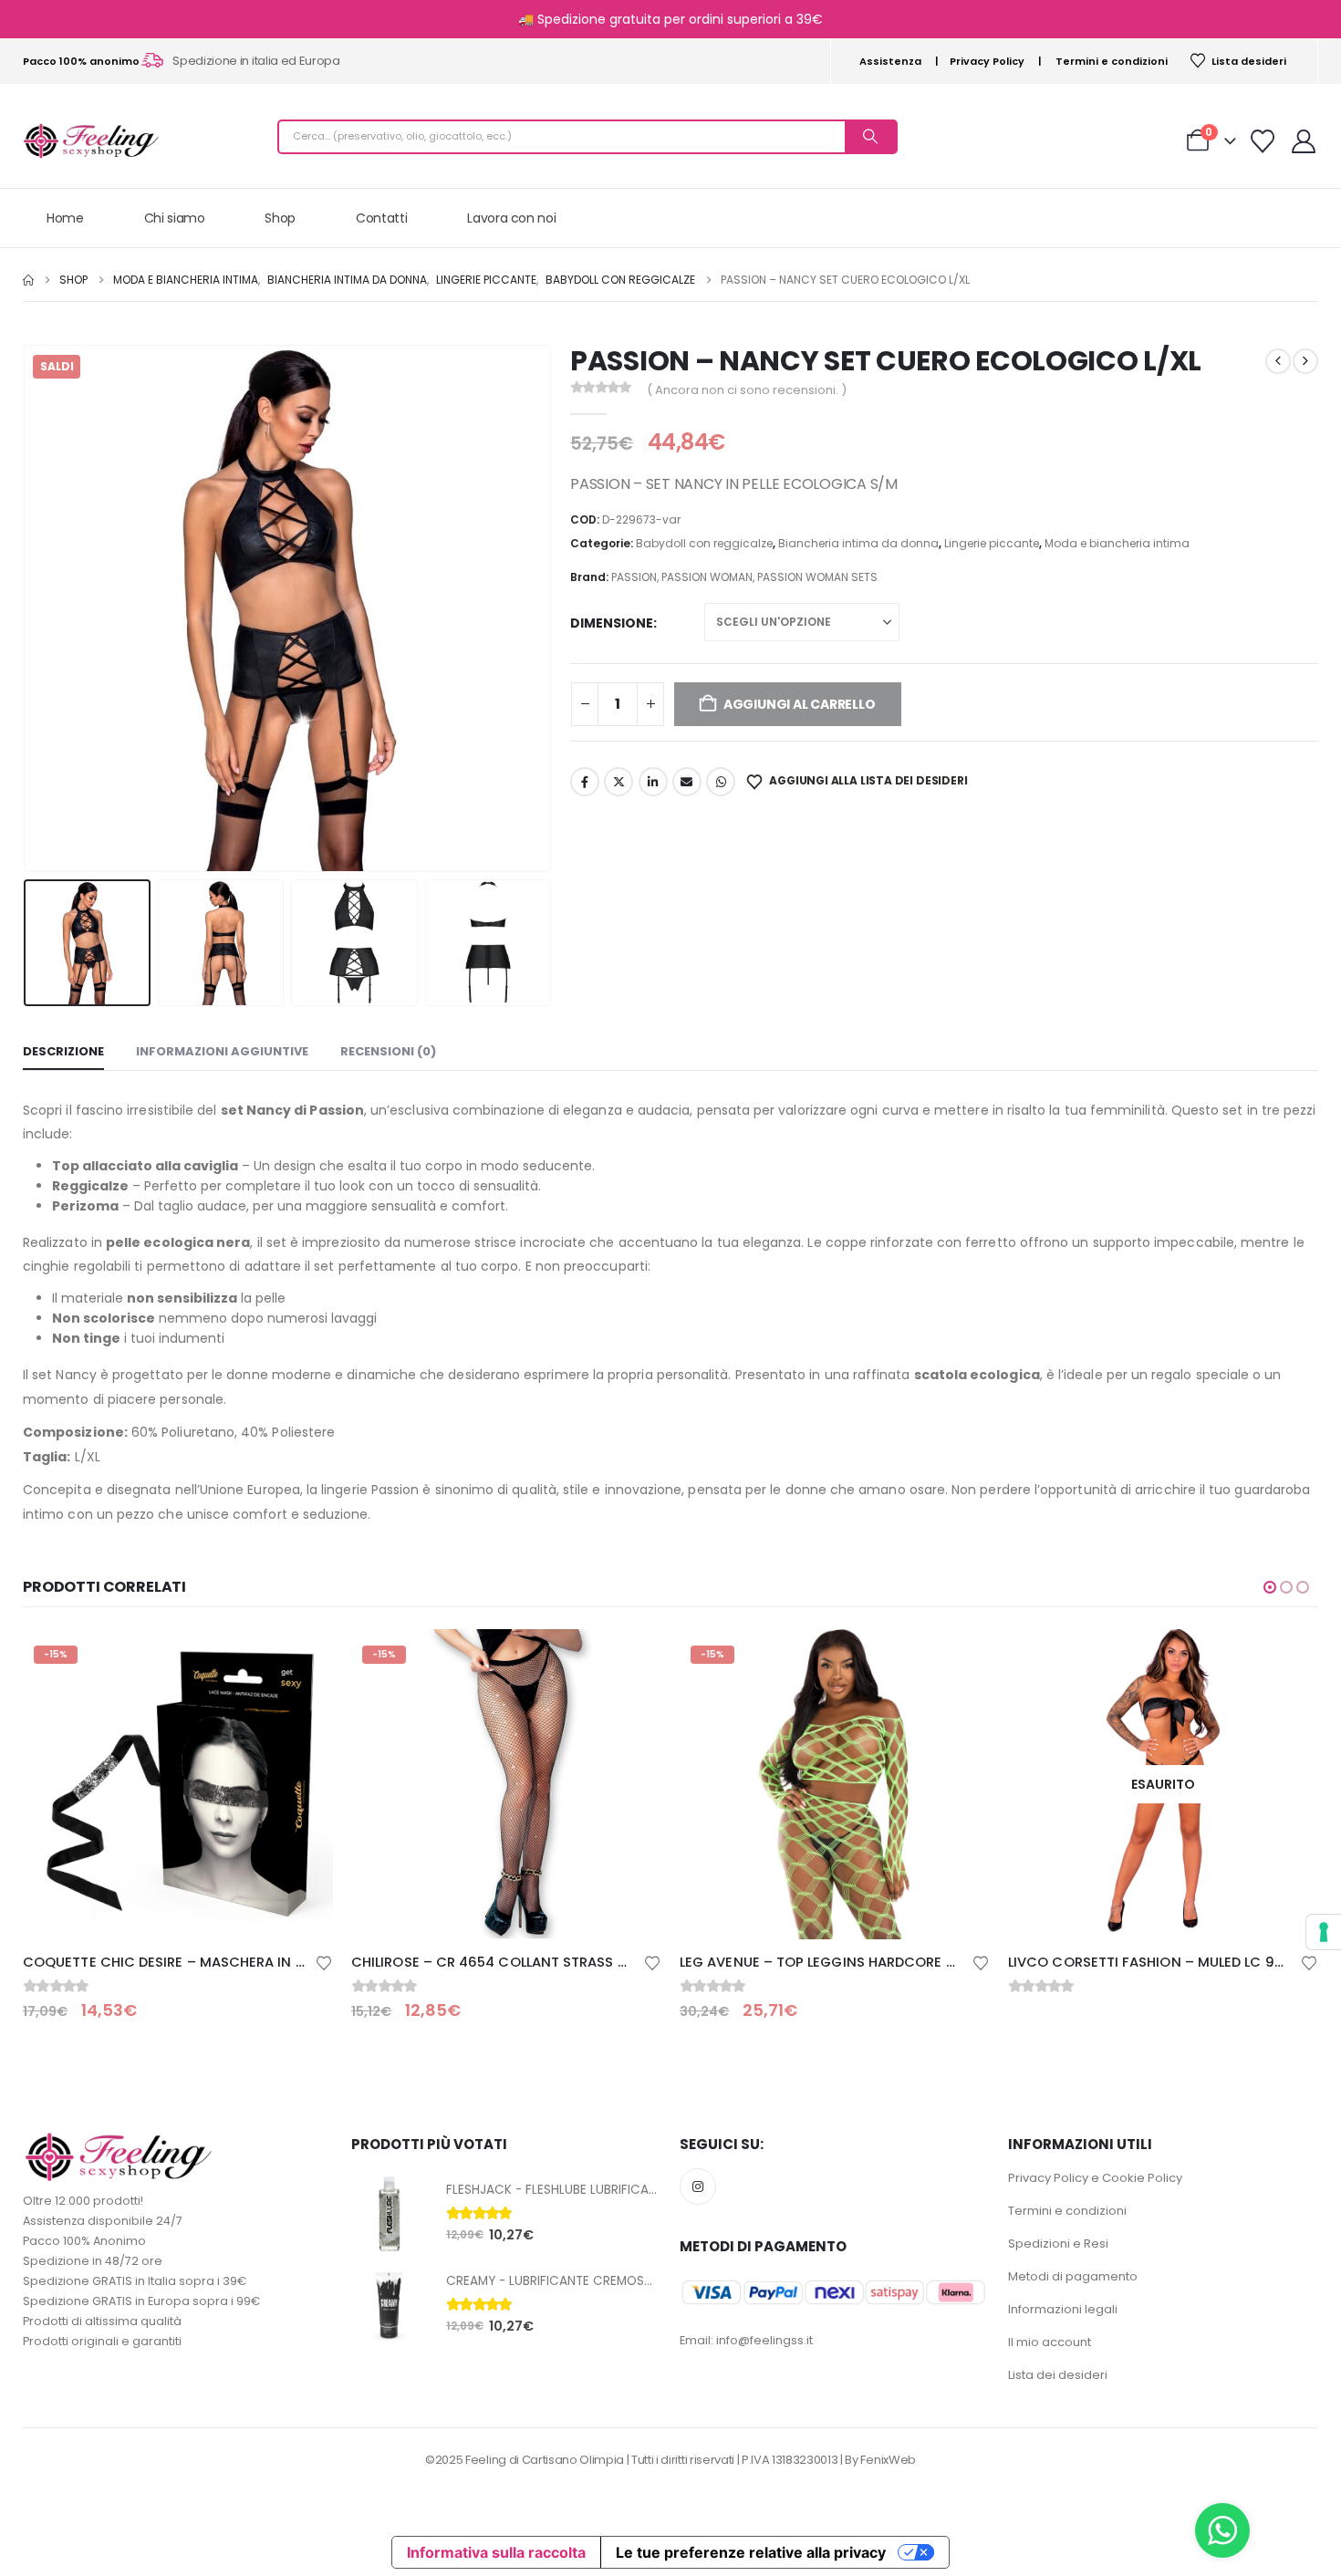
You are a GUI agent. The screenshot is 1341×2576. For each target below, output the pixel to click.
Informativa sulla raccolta (496, 2552)
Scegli (960, 1659)
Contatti (381, 218)
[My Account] (1304, 141)
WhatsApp (721, 782)
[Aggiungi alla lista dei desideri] (324, 1962)
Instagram (698, 2186)
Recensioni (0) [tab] (388, 1051)
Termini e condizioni (1112, 61)
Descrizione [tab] (63, 1051)
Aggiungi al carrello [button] (303, 1659)
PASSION (634, 577)
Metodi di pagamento (1073, 2276)
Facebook (585, 782)
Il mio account (1050, 2342)
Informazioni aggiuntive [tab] (222, 1051)
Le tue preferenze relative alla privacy (751, 2552)
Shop (280, 218)
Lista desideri (1249, 61)
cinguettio (619, 782)
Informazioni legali (1063, 2309)
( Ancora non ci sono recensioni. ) (747, 390)
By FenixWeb (880, 2460)
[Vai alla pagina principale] (28, 280)
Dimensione (612, 623)
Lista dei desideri (1058, 2375)
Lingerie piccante (992, 543)
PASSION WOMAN (707, 577)
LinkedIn (653, 782)
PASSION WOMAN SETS (817, 577)
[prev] (1278, 361)
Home (65, 218)
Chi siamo (175, 218)
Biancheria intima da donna (858, 543)
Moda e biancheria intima (1117, 543)
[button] (27, 608)
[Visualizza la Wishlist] (1263, 141)
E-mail (687, 782)
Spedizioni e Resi (1058, 2244)
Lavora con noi (511, 218)
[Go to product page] (390, 2214)
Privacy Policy (987, 61)
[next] (1305, 361)
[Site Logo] (91, 141)
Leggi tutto (1288, 1659)
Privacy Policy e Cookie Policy (1095, 2178)
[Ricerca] (870, 137)
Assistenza (890, 61)
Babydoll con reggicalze (704, 543)
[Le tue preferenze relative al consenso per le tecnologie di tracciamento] (1324, 1932)
